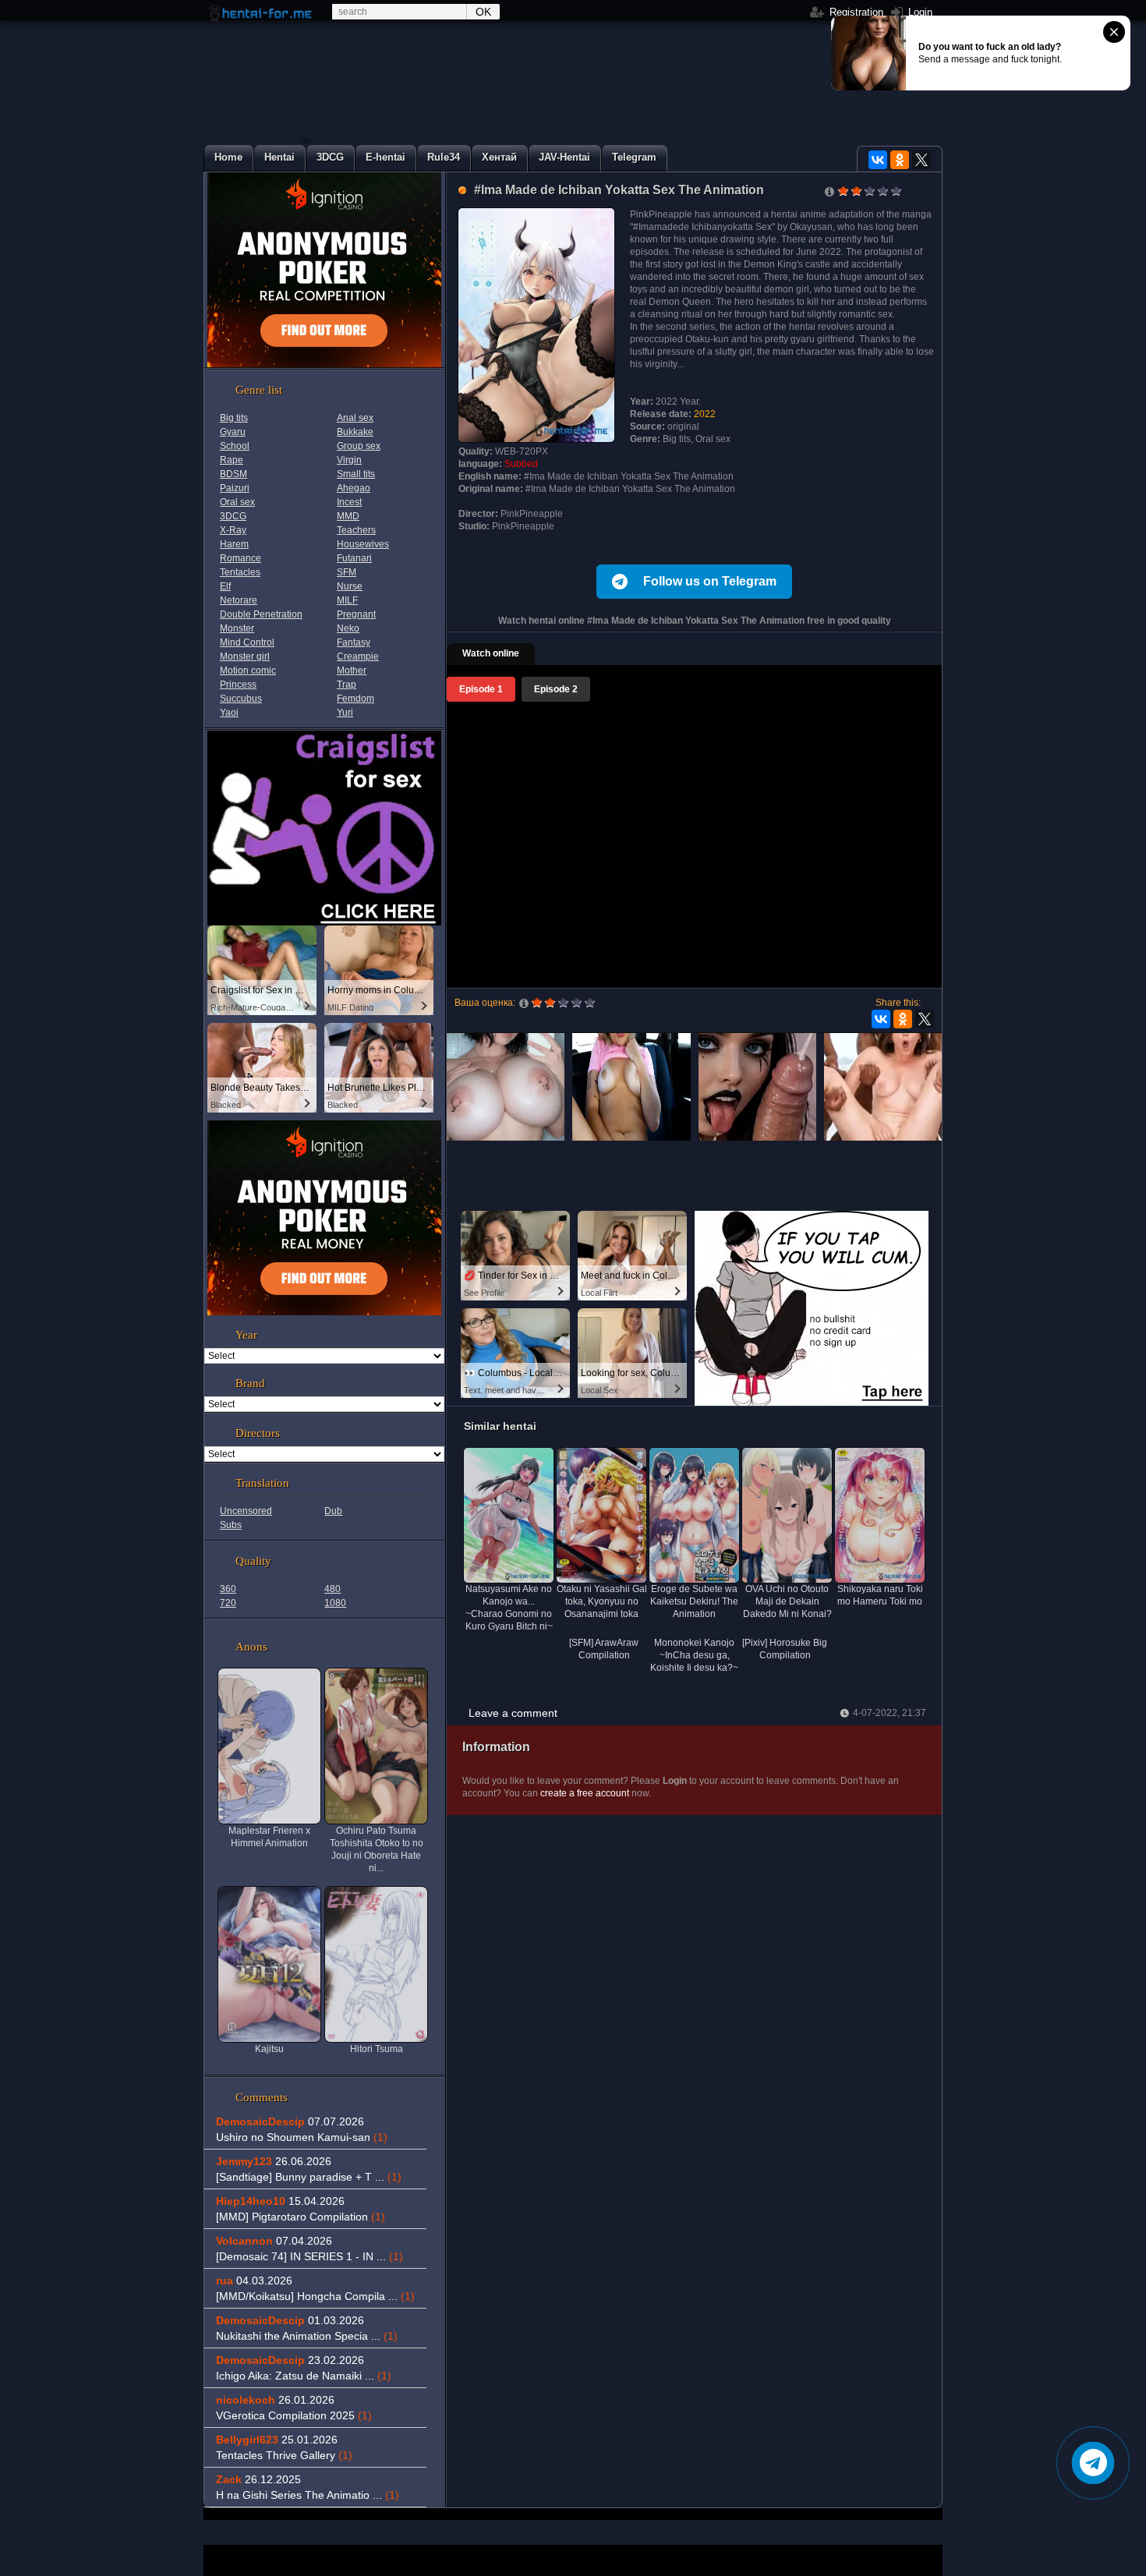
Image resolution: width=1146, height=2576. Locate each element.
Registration (855, 12)
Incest (349, 502)
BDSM (233, 474)
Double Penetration (261, 614)
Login (919, 12)
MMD (348, 516)
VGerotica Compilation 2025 (294, 2415)
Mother (352, 671)
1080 (335, 1603)
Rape (232, 460)
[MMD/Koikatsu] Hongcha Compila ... (315, 2296)
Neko (348, 628)
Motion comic (248, 671)
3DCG (233, 516)
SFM (347, 572)
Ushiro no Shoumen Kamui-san (302, 2137)
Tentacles (240, 572)
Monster (237, 628)
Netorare (239, 600)
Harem (234, 544)
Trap (347, 685)
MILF (347, 600)
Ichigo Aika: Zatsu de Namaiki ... (304, 2376)
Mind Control (247, 642)
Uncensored (246, 1511)
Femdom (355, 699)
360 (228, 1589)
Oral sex (237, 502)
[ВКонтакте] (878, 160)
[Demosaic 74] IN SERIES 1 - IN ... (309, 2256)
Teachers (356, 530)
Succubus (241, 699)
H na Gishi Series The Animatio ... (308, 2495)
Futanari (354, 558)
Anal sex (355, 418)
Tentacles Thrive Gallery (284, 2455)
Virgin (349, 460)
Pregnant (356, 614)
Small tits (356, 474)
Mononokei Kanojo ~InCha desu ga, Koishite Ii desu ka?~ (694, 1655)
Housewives (363, 544)
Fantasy (354, 642)
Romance (241, 558)
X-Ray (233, 530)
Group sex (359, 446)
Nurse (350, 586)
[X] (921, 160)
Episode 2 (556, 689)
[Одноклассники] (900, 160)
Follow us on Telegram (710, 581)
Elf (225, 586)
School (235, 446)
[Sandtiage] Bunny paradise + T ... (309, 2177)
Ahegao (354, 488)
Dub (333, 1511)
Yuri (345, 713)
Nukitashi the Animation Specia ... (307, 2336)
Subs (231, 1525)
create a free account (585, 1793)
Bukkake (355, 432)
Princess (238, 685)
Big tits (234, 418)
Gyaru (233, 432)
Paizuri (235, 488)
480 (332, 1589)
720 (228, 1603)
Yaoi (229, 713)
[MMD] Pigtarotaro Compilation (301, 2217)
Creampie (358, 656)
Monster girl (245, 656)
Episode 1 (481, 689)
